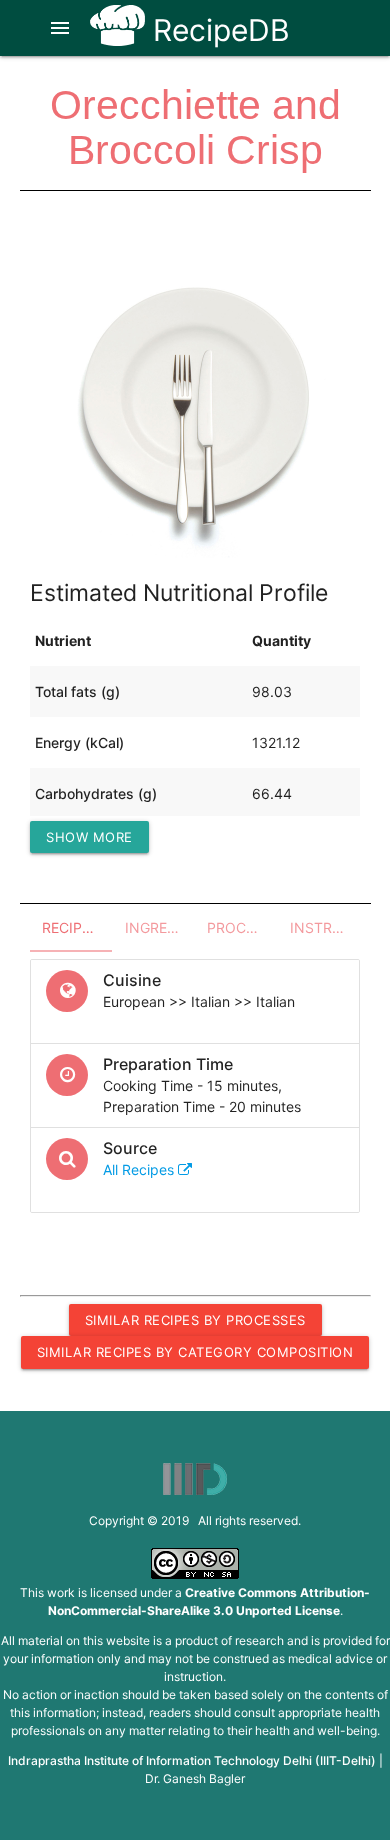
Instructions (325, 927)
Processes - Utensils (242, 927)
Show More (89, 837)
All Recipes (140, 1169)
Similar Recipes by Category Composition (195, 1352)
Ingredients (160, 927)
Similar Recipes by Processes (195, 1320)
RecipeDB (217, 30)
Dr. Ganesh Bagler (195, 1778)
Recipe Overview (77, 927)
